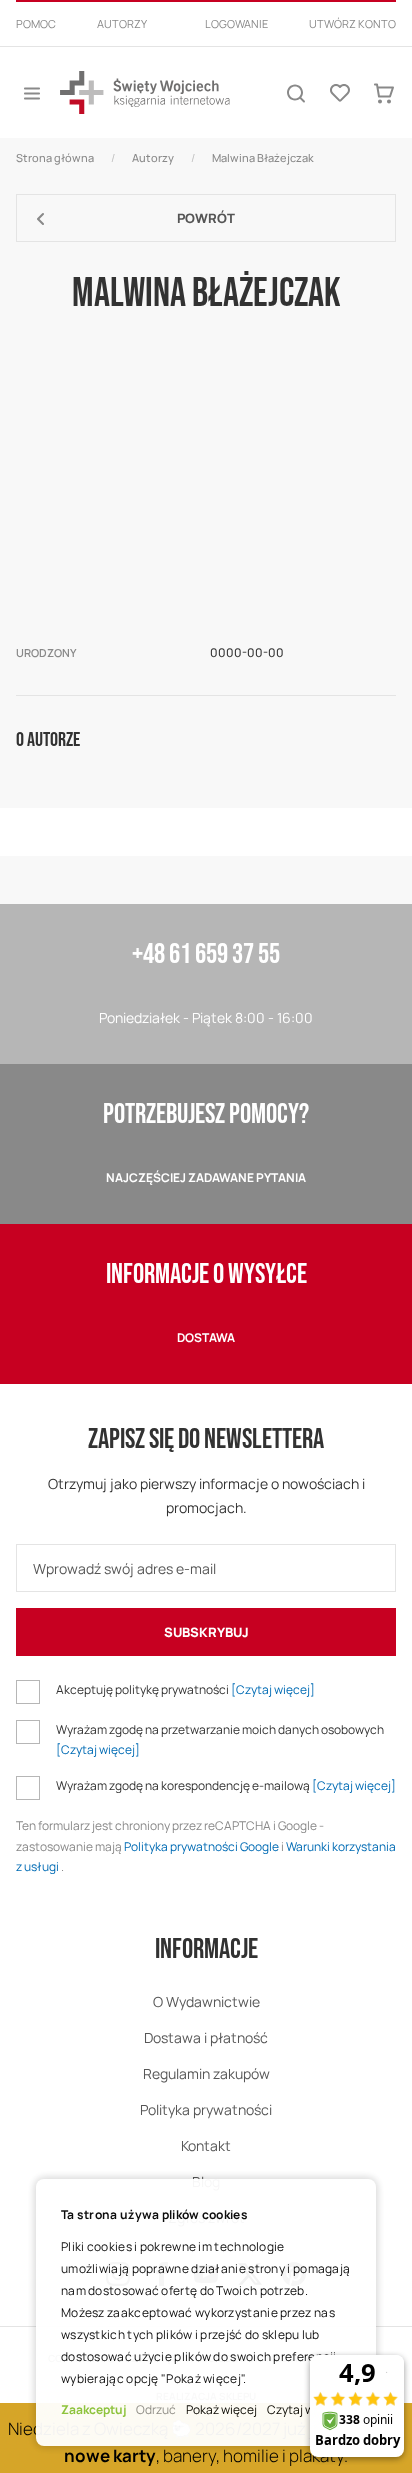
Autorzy (122, 23)
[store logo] (145, 92)
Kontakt (206, 2145)
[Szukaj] (296, 93)
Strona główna (55, 157)
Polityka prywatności (206, 2109)
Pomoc (36, 23)
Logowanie (236, 23)
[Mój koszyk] (384, 93)
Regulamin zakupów (206, 2073)
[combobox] (206, 48)
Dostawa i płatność (206, 2037)
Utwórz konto (352, 23)
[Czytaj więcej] (273, 1689)
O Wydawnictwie (206, 2001)
